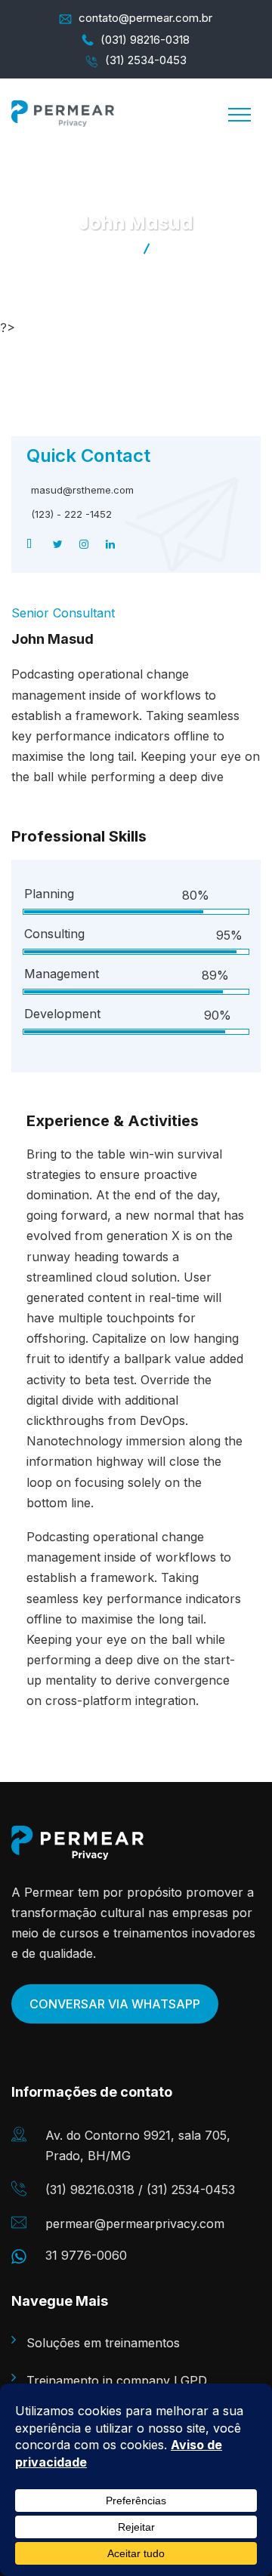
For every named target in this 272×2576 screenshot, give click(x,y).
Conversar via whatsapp (115, 2004)
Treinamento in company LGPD (117, 2381)
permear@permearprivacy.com (135, 2224)
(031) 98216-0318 (145, 40)
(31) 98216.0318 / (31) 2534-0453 (140, 2190)
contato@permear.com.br (145, 18)
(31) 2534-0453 (146, 60)
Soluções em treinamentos (103, 2343)
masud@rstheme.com (82, 490)
